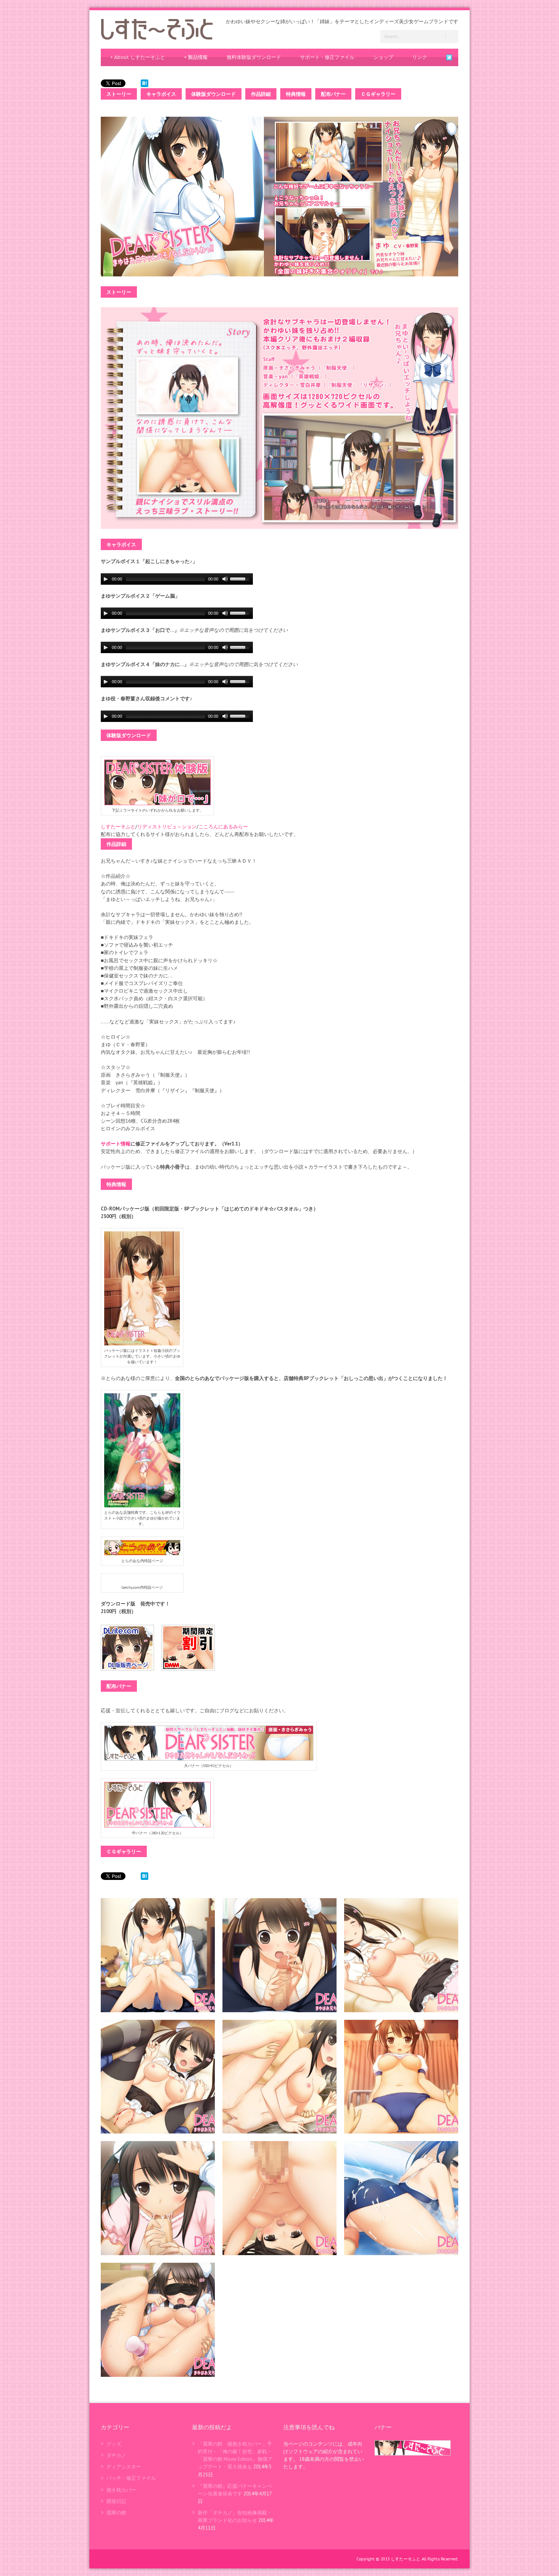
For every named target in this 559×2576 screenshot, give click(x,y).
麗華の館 (116, 2513)
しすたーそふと (118, 827)
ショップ (383, 57)
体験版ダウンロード (214, 94)
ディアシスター (124, 2467)
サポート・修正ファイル (327, 57)
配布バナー (333, 94)
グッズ (114, 2444)
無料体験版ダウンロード (254, 57)
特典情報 (296, 94)
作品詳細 (261, 94)
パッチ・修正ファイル (131, 2478)
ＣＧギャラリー (378, 94)
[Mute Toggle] (225, 579)
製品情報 (196, 57)
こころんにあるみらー (223, 827)
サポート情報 (116, 1144)
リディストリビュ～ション (167, 827)
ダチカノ (116, 2455)
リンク (420, 57)
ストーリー (119, 94)
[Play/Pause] (106, 579)
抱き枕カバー (121, 2490)
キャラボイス (161, 94)
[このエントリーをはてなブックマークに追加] (145, 83)
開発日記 (116, 2501)
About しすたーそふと (138, 57)
